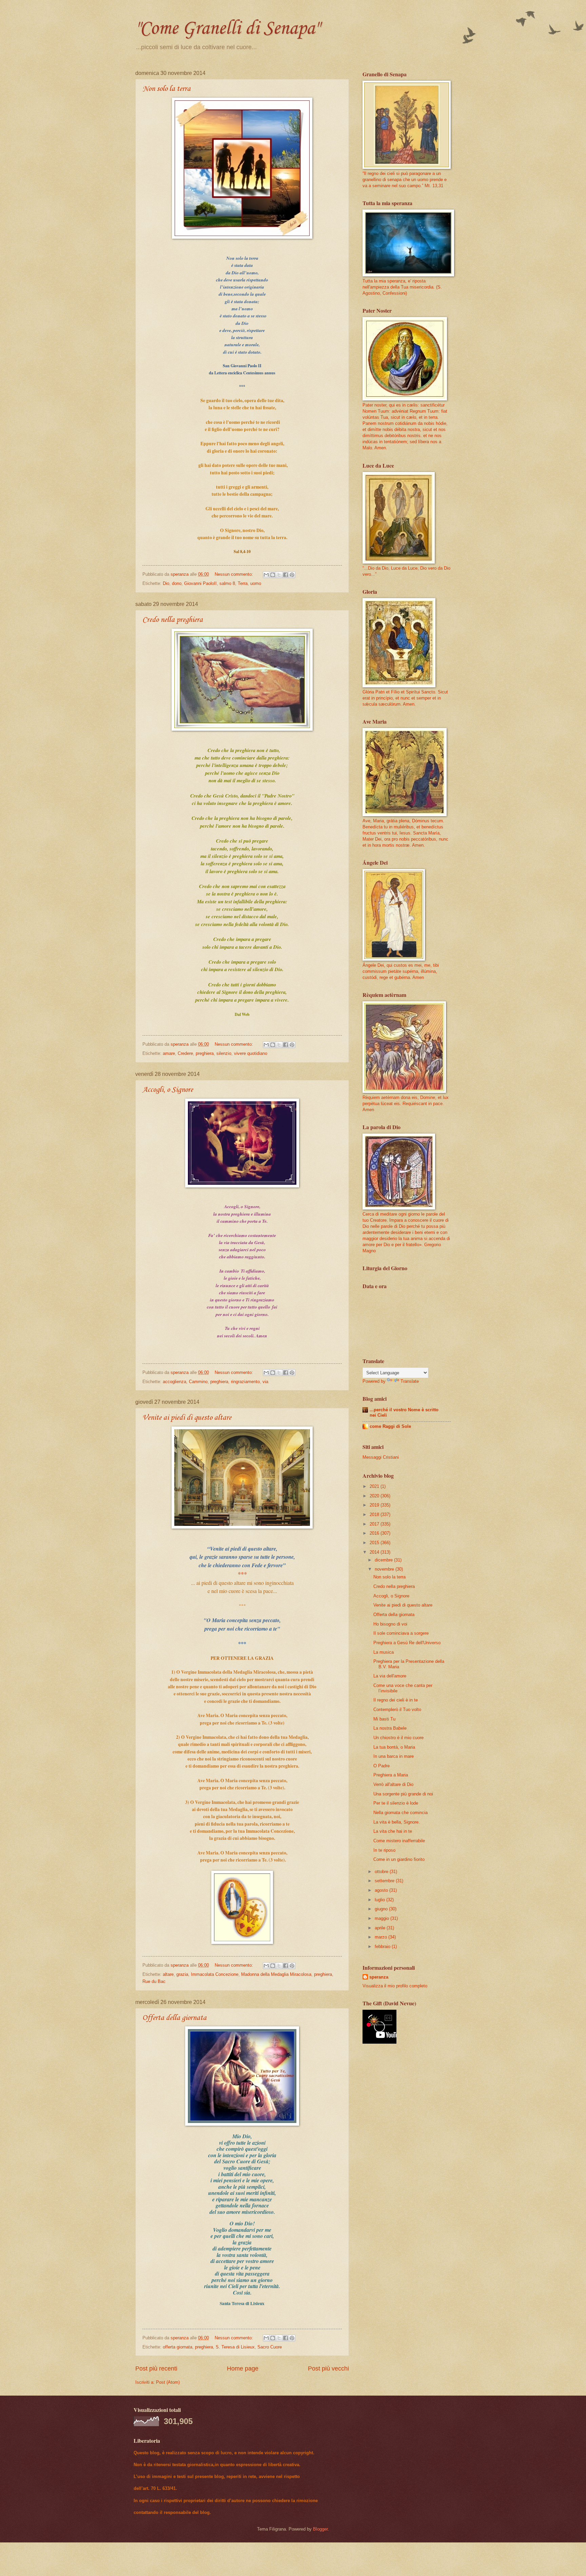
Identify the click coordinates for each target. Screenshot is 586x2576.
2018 (375, 1515)
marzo (382, 1937)
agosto (382, 1890)
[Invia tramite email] (266, 575)
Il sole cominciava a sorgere (401, 1633)
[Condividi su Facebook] (286, 575)
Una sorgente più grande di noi (403, 1794)
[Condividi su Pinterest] (292, 575)
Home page (243, 2368)
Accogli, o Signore (168, 1090)
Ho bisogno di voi (390, 1624)
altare (168, 1974)
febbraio (383, 1946)
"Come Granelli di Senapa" (227, 29)
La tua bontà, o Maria (394, 1747)
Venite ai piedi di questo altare (187, 1418)
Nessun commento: (235, 574)
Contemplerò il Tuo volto (397, 1709)
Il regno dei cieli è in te (396, 1700)
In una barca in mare (394, 1756)
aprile (381, 1928)
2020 (375, 1496)
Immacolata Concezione (215, 1974)
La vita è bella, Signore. (397, 1822)
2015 (375, 1543)
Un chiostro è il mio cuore (398, 1738)
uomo (256, 583)
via (265, 1382)
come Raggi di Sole (390, 1426)
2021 (375, 1486)
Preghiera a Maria (391, 1775)
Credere (185, 1053)
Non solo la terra (167, 89)
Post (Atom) (168, 2382)
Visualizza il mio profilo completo (395, 1986)
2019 (375, 1505)
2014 (375, 1552)
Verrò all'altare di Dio (393, 1784)
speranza (379, 1977)
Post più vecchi (328, 2368)
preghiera (205, 1053)
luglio (380, 1900)
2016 (375, 1533)
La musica (384, 1652)
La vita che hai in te (393, 1831)
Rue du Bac (154, 1981)
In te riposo (384, 1850)
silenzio (224, 1053)
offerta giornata (178, 2347)
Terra (243, 583)
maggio (383, 1918)
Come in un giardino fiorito (399, 1859)
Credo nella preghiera (173, 620)
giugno (382, 1909)
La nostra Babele (390, 1728)
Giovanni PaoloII (200, 583)
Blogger (320, 2529)
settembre (385, 1881)
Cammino (198, 1382)
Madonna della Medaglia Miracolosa (276, 1974)
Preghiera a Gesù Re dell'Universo (407, 1643)
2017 (375, 1524)
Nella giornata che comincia (401, 1813)
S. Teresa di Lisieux (235, 2347)
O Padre (382, 1766)
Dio (166, 583)
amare (169, 1053)
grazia (182, 1974)
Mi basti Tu (384, 1719)
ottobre (382, 1872)
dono (177, 583)
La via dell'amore (390, 1676)
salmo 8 (227, 583)
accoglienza (174, 1382)
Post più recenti (156, 2368)
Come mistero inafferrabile (399, 1841)
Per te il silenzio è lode (396, 1803)
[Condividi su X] (279, 575)
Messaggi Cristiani (381, 1457)
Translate (410, 1381)
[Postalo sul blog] (273, 575)
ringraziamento (245, 1382)
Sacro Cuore (270, 2347)
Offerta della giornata (174, 2018)
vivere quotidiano (251, 1053)
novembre (385, 1569)
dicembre (384, 1560)
